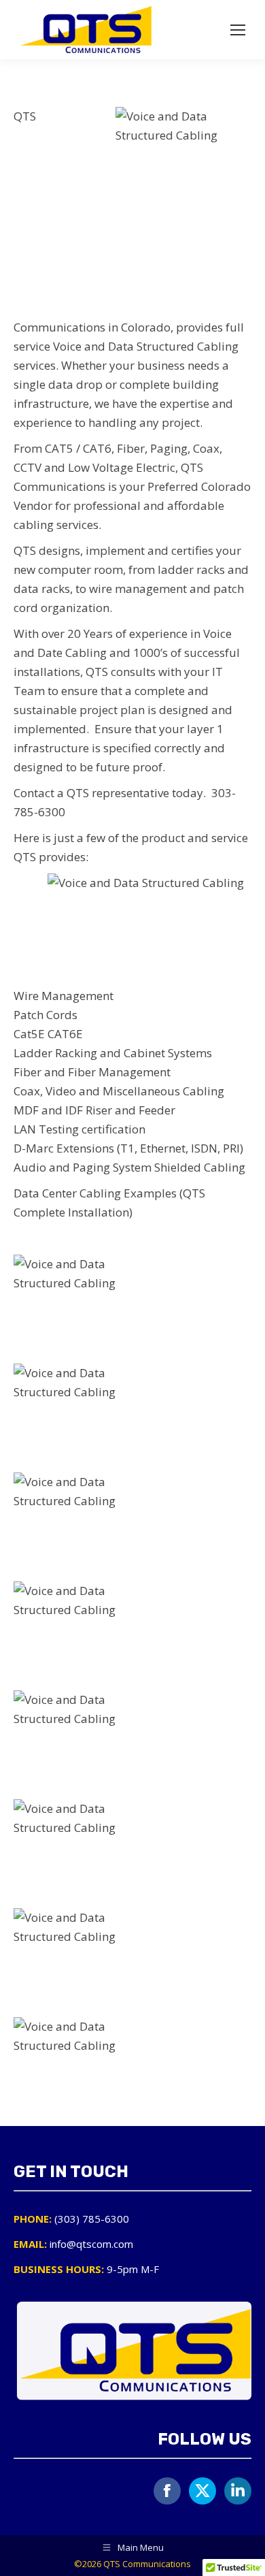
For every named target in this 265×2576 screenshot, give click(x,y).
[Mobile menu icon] (238, 30)
